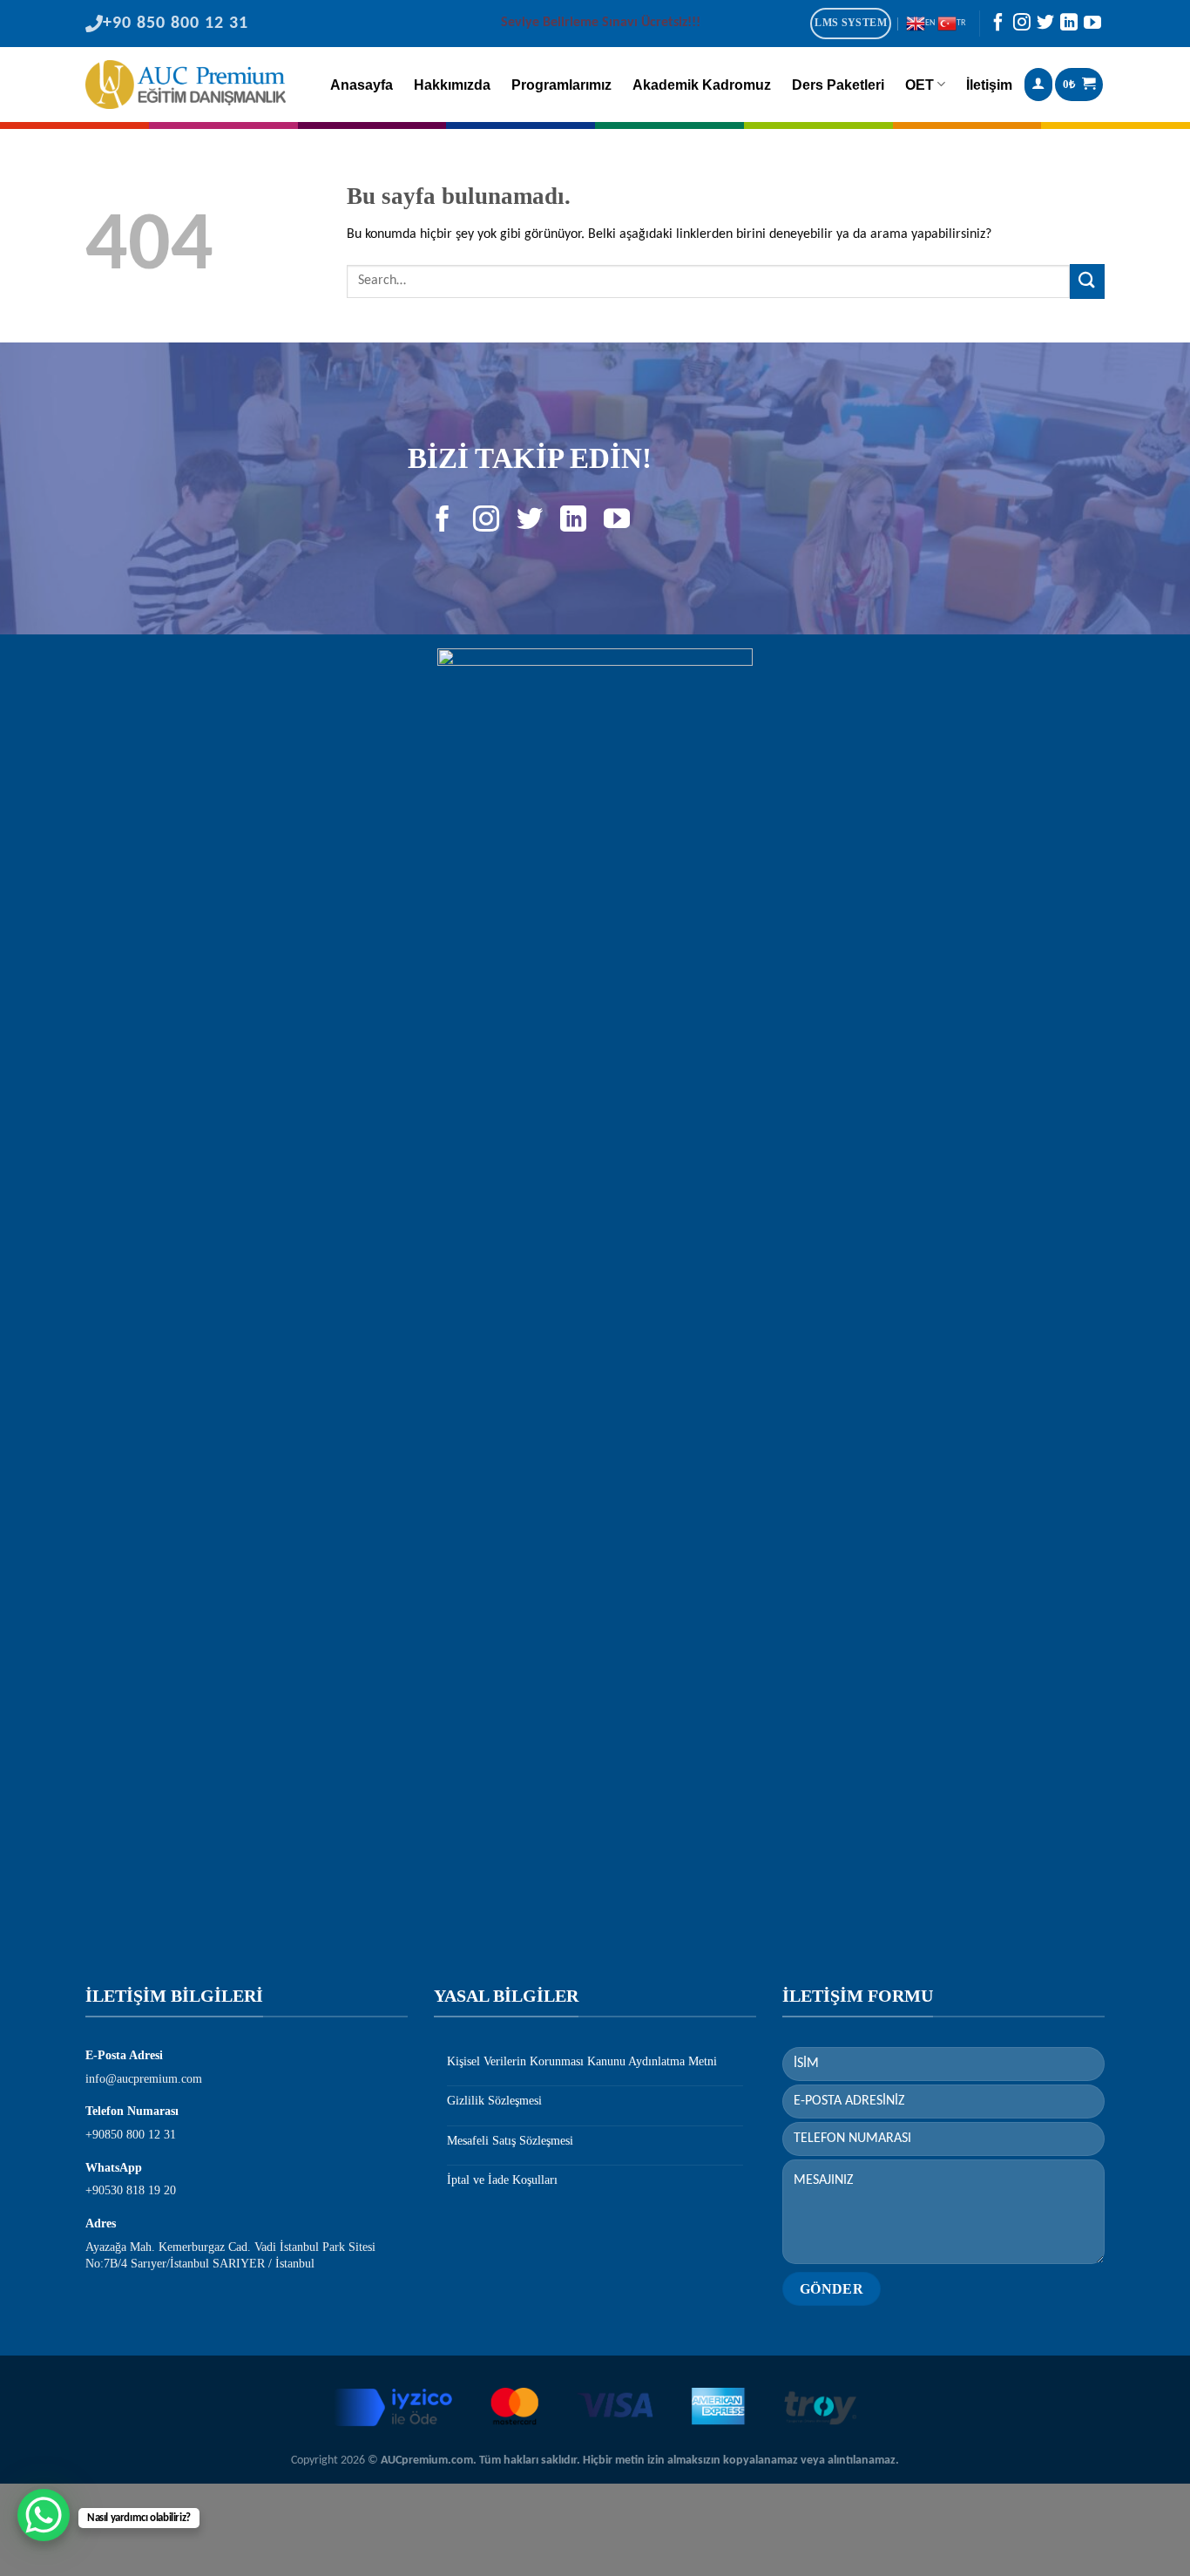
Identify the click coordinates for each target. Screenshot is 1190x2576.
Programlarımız (561, 85)
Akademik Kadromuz (702, 85)
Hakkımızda (452, 85)
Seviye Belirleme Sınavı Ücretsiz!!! (600, 23)
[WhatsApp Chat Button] (44, 2515)
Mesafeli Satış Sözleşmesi (510, 2141)
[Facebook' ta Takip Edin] (998, 26)
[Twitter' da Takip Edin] (1045, 26)
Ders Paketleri (838, 85)
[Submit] (1087, 281)
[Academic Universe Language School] (186, 85)
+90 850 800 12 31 (176, 24)
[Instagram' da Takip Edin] (1022, 26)
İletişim (989, 85)
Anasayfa (362, 85)
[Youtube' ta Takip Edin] (1092, 26)
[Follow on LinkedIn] (1069, 26)
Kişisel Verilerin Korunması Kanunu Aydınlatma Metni (582, 2061)
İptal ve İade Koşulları (502, 2180)
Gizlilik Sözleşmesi (494, 2101)
